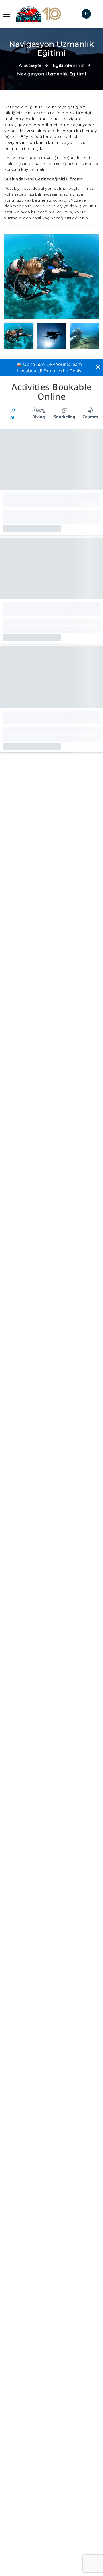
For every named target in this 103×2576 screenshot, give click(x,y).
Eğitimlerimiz (68, 65)
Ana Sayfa (30, 65)
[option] (51, 277)
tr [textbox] (86, 14)
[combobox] (86, 14)
